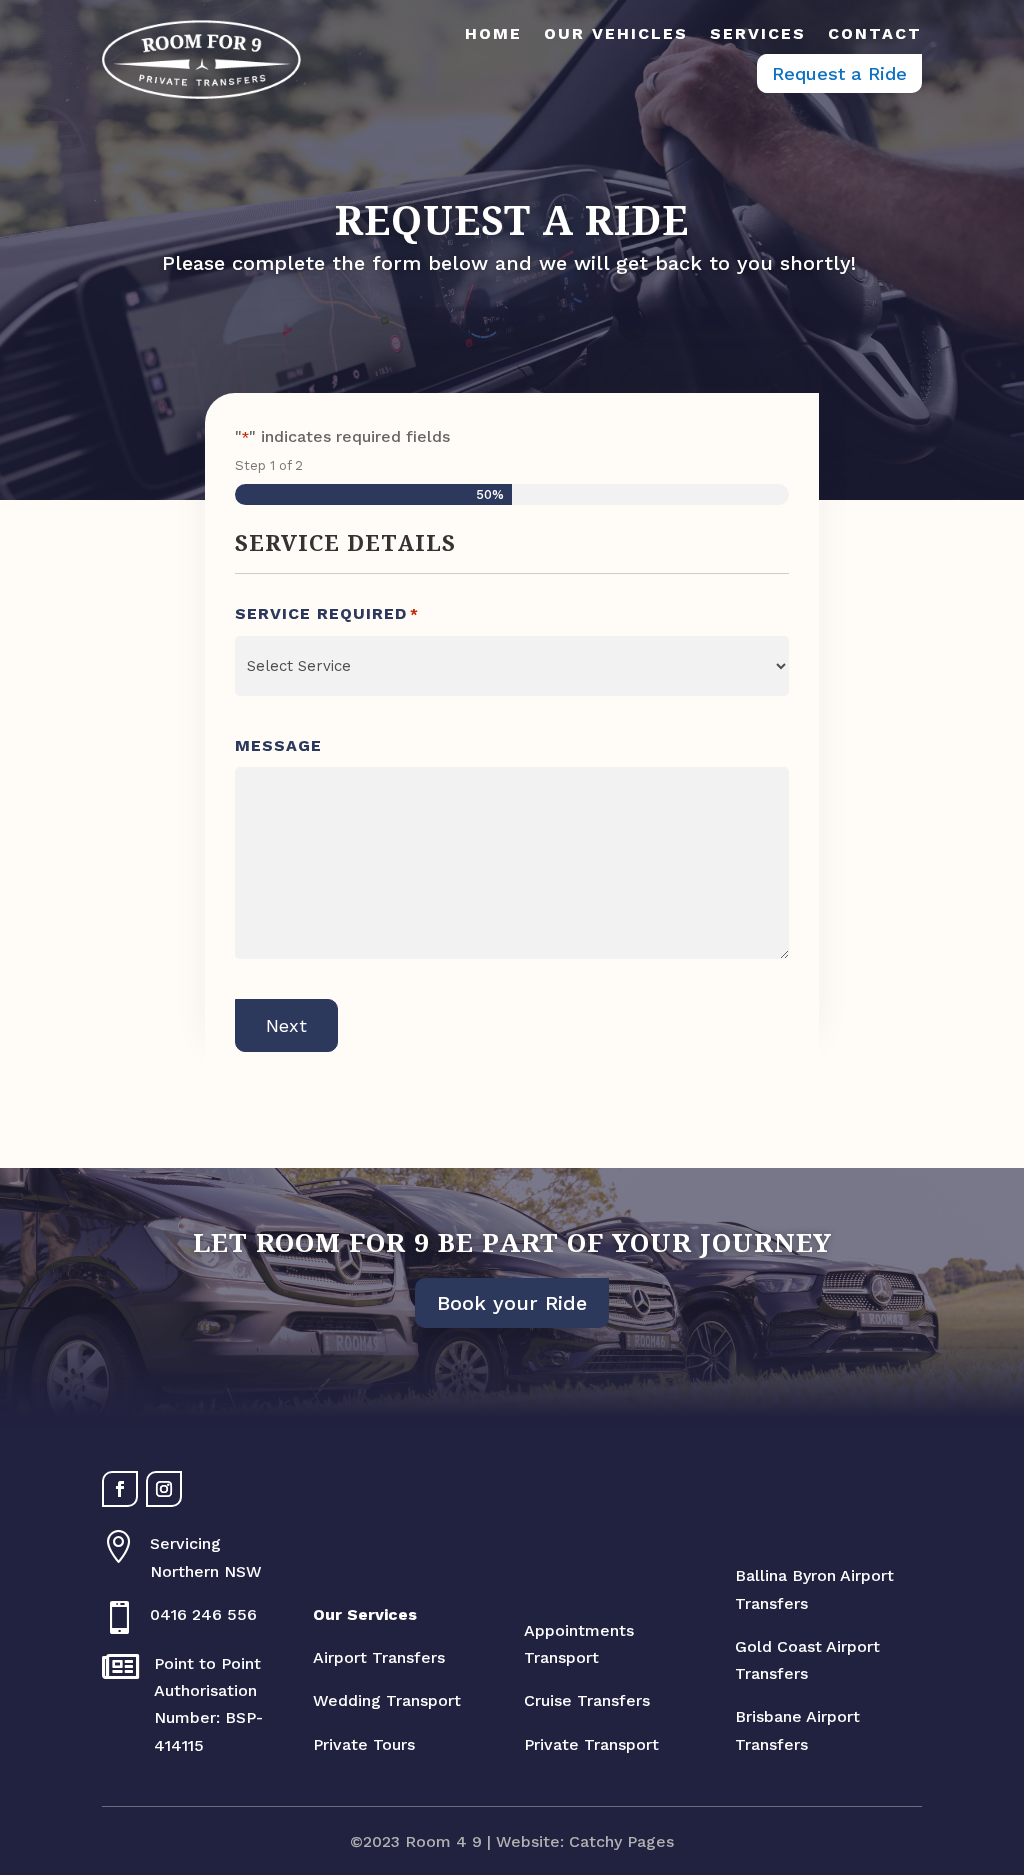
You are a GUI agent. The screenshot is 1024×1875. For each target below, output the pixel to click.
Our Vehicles (616, 34)
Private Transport (591, 1744)
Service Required (327, 613)
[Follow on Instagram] (164, 1489)
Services (758, 34)
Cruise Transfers (587, 1700)
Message (278, 745)
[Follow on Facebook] (120, 1489)
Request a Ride (839, 73)
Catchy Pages (621, 1841)
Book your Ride (512, 1303)
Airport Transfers (379, 1657)
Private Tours (364, 1744)
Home (493, 34)
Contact (875, 34)
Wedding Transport (387, 1700)
